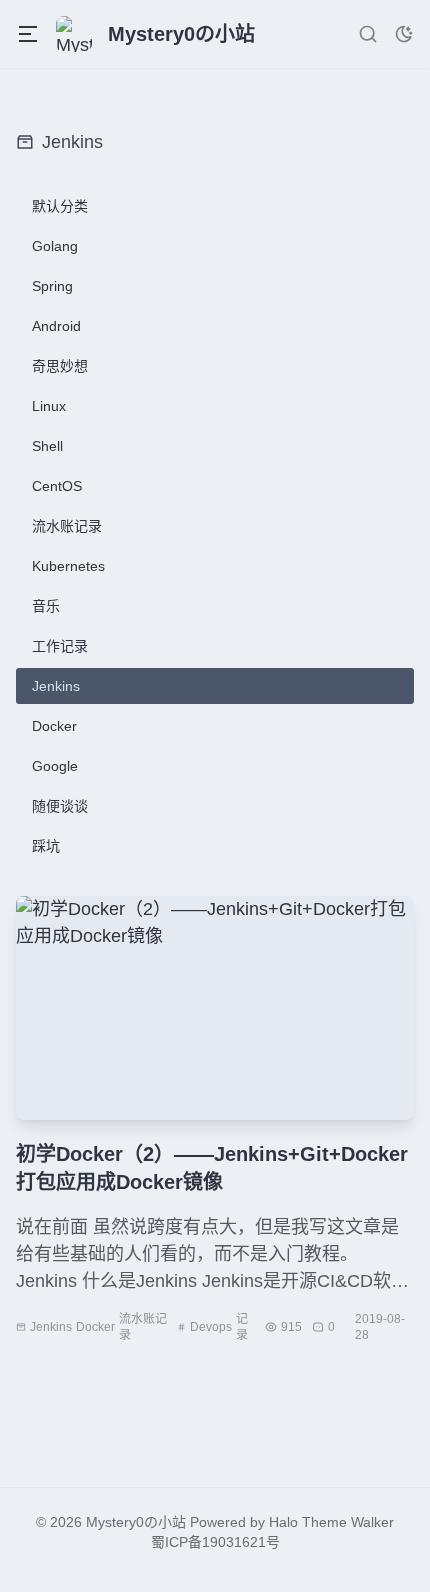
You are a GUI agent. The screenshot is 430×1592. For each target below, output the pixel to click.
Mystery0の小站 (136, 1522)
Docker (95, 1327)
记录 (242, 1327)
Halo (283, 1522)
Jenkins (51, 1327)
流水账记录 (143, 1327)
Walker (372, 1522)
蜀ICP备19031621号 (215, 1542)
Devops (211, 1327)
